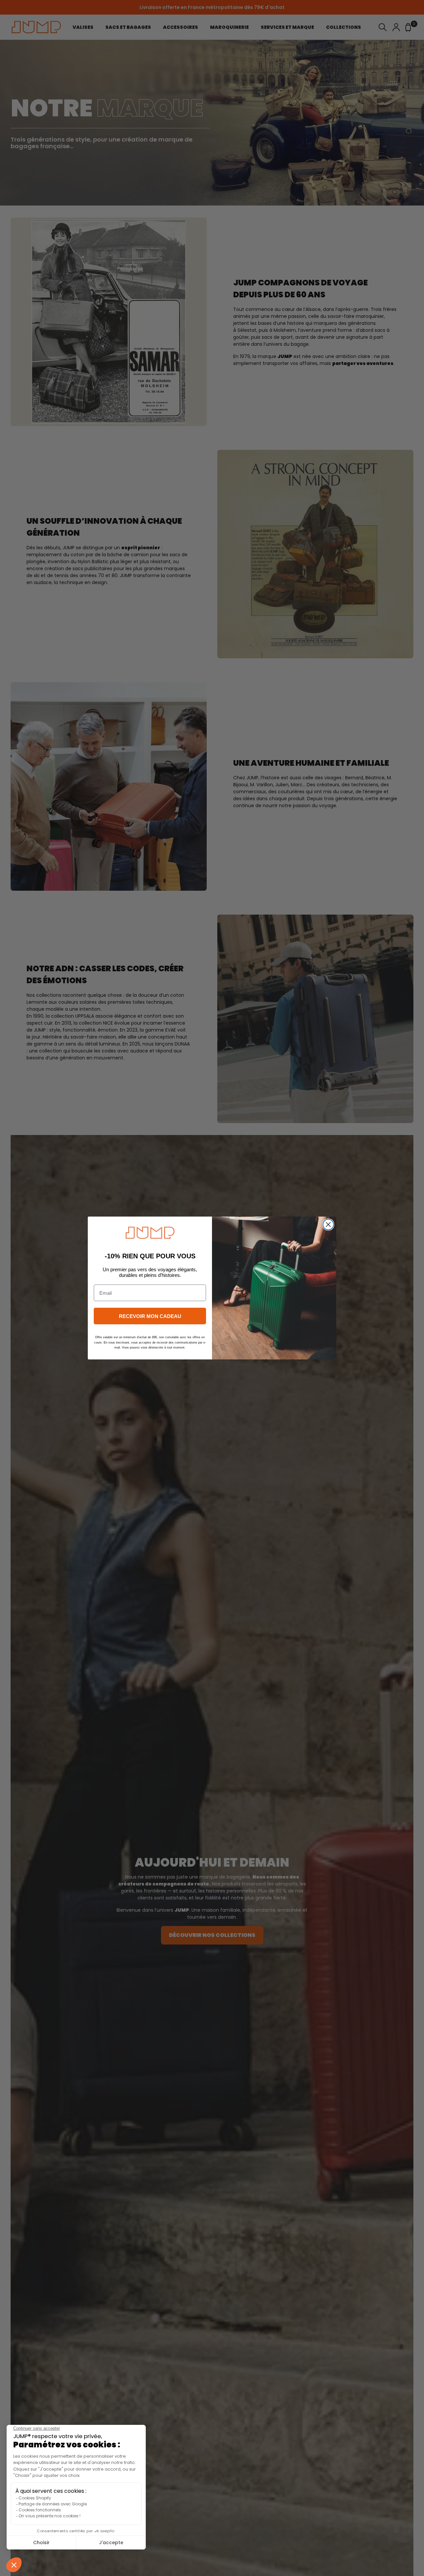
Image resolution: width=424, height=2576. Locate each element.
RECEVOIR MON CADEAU (150, 1316)
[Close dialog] (328, 1225)
